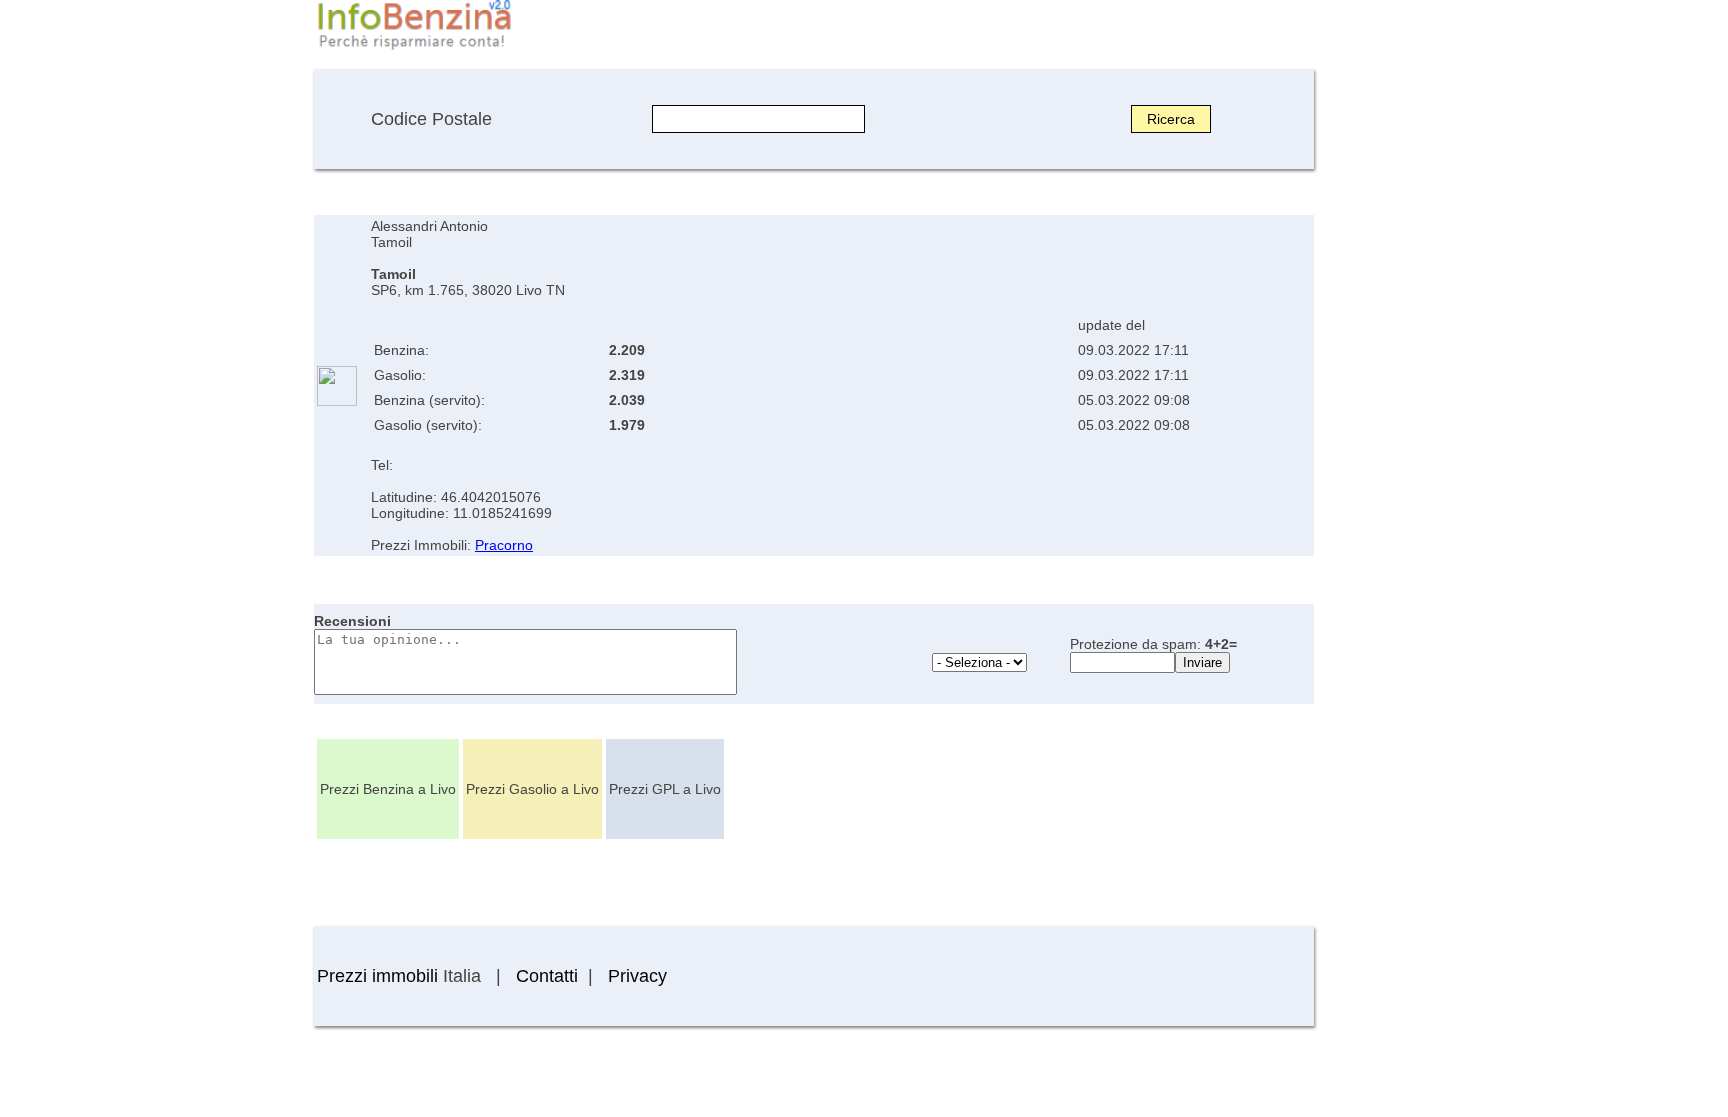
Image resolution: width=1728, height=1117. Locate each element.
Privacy (637, 976)
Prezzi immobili (377, 976)
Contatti (547, 976)
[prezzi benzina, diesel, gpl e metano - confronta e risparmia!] (414, 48)
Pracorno (504, 545)
